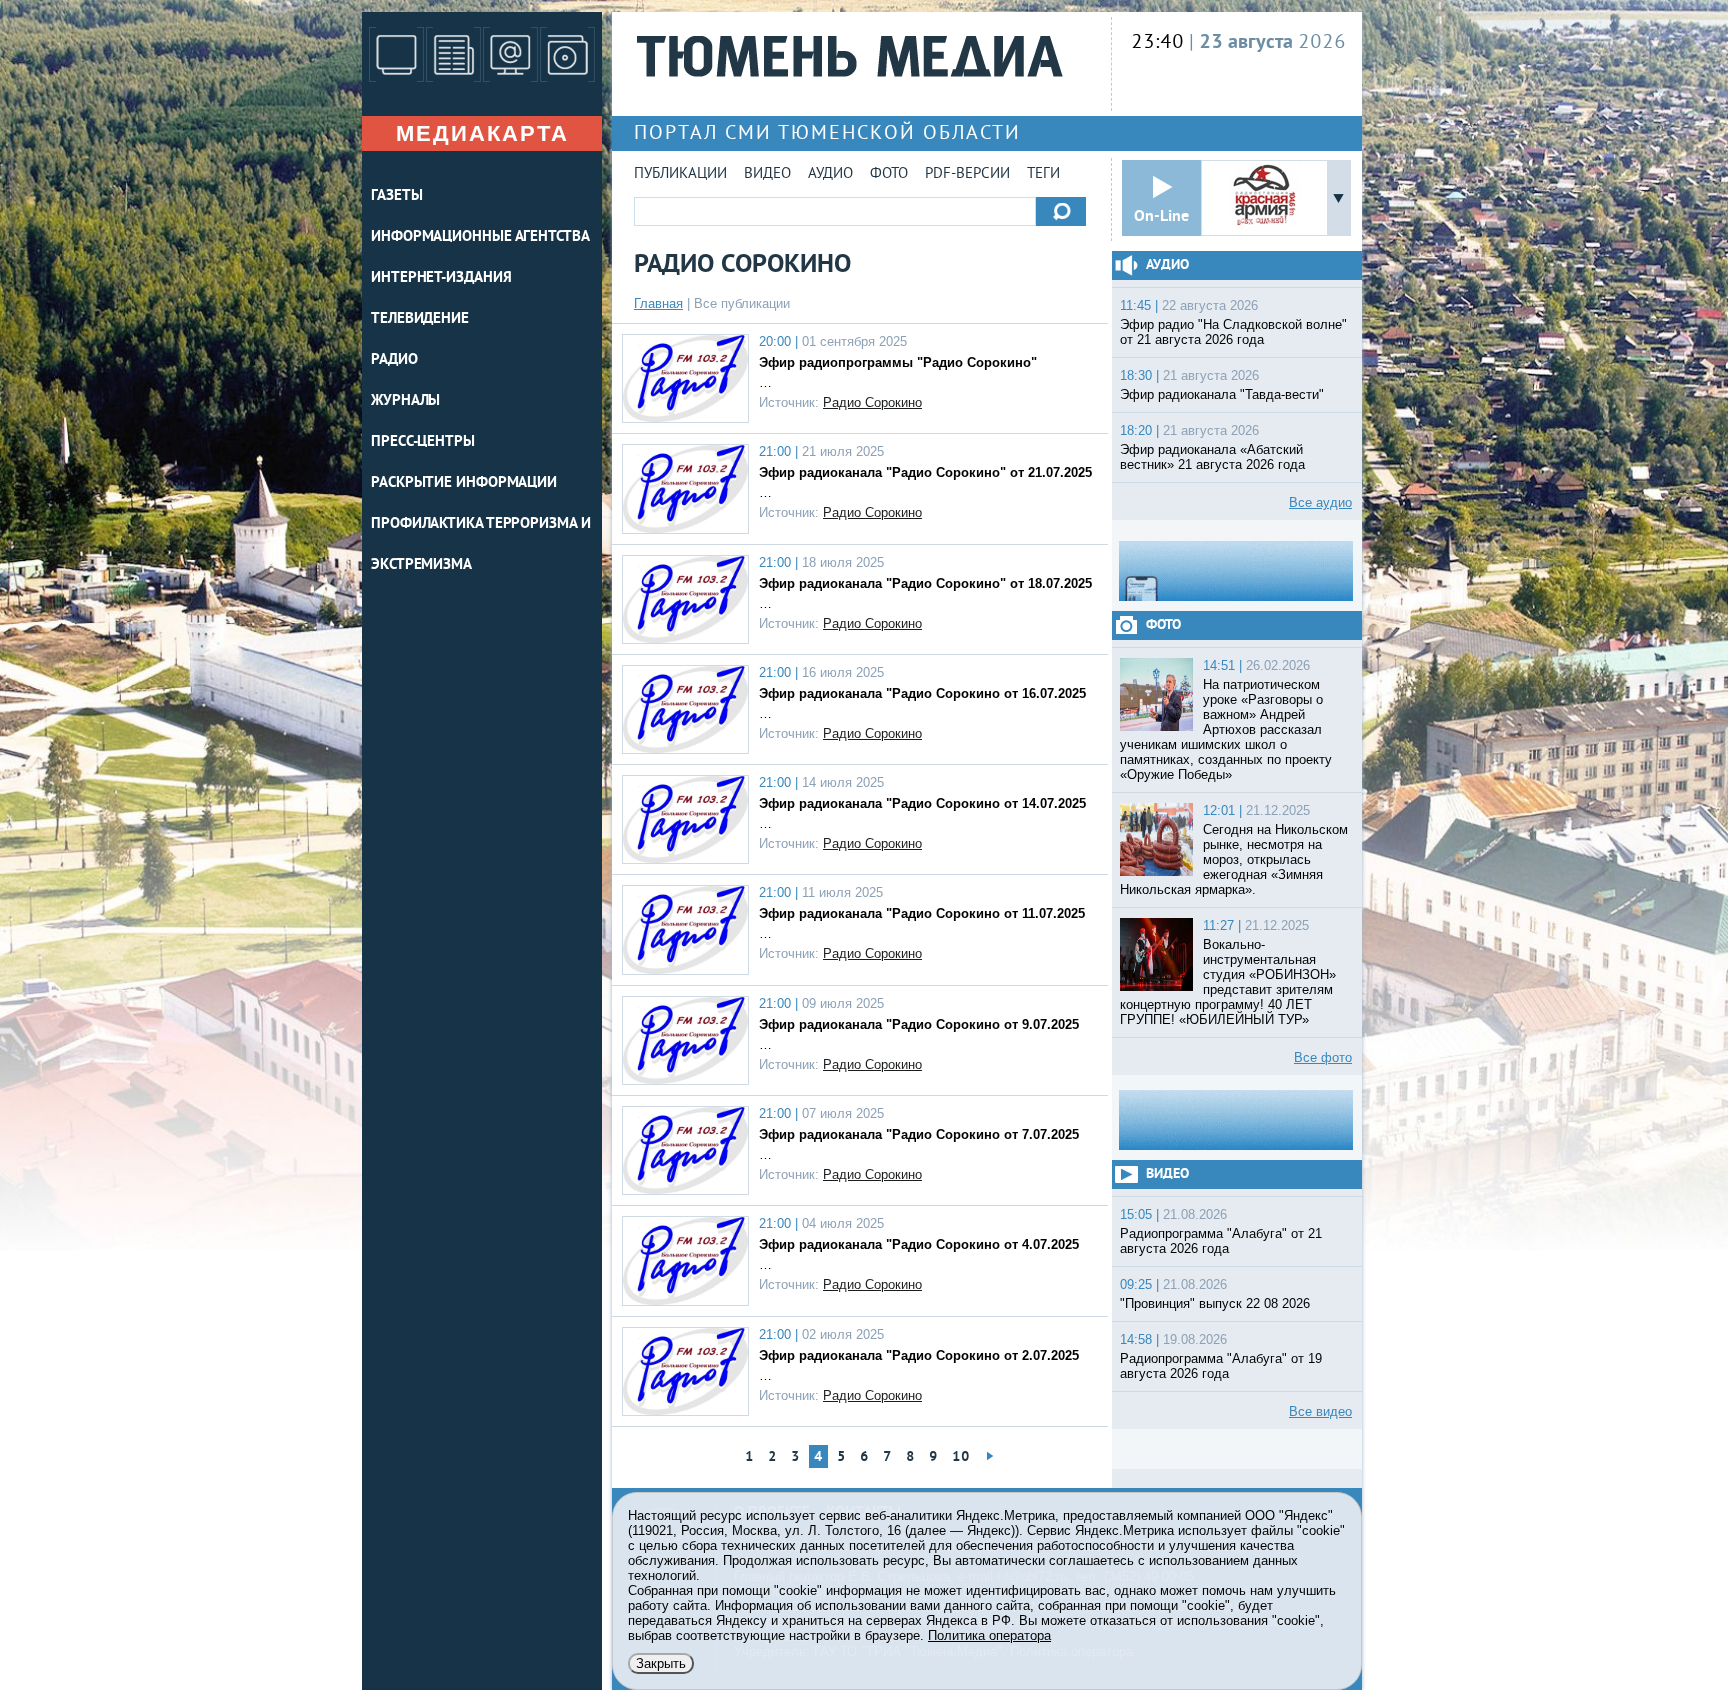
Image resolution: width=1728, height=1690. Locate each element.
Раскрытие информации (464, 483)
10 (961, 1457)
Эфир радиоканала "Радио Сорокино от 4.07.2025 (919, 1244)
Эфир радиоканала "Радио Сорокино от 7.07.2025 (919, 1134)
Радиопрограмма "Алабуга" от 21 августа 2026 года (1221, 1241)
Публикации (680, 174)
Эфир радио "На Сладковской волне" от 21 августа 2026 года (1233, 332)
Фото (889, 174)
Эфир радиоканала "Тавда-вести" (1222, 394)
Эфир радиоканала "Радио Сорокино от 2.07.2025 (919, 1355)
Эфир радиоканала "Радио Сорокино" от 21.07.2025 (925, 472)
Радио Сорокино (872, 402)
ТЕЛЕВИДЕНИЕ (420, 319)
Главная (658, 303)
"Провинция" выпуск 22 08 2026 (1215, 1303)
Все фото (1323, 1057)
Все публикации (742, 303)
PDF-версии (967, 174)
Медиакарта (482, 133)
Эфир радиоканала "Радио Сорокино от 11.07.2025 (922, 913)
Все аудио (1320, 502)
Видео (767, 174)
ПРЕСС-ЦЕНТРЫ (423, 442)
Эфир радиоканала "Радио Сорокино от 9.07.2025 (919, 1024)
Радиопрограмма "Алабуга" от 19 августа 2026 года (1221, 1366)
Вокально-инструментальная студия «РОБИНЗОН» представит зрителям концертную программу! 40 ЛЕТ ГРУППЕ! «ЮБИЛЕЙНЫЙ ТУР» (1228, 982)
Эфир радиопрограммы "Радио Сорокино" (898, 362)
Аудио (830, 174)
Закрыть (661, 1663)
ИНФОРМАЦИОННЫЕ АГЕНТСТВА (480, 237)
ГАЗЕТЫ (396, 196)
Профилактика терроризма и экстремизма (481, 545)
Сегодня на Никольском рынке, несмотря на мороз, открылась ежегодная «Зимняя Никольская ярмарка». (1234, 859)
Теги (1043, 174)
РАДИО (394, 360)
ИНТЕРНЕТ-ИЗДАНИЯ (441, 278)
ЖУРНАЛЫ (405, 401)
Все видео (1320, 1411)
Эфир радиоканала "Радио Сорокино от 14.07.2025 (922, 803)
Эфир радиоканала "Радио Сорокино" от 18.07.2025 (925, 583)
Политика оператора (989, 1635)
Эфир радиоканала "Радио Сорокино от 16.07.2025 (922, 693)
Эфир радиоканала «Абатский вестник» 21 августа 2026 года (1212, 457)
